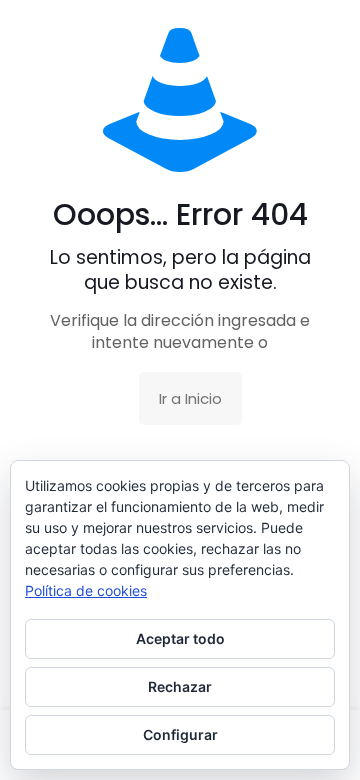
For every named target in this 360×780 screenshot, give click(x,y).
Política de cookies (86, 590)
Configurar (180, 734)
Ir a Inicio (190, 398)
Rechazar (180, 686)
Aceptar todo (180, 638)
